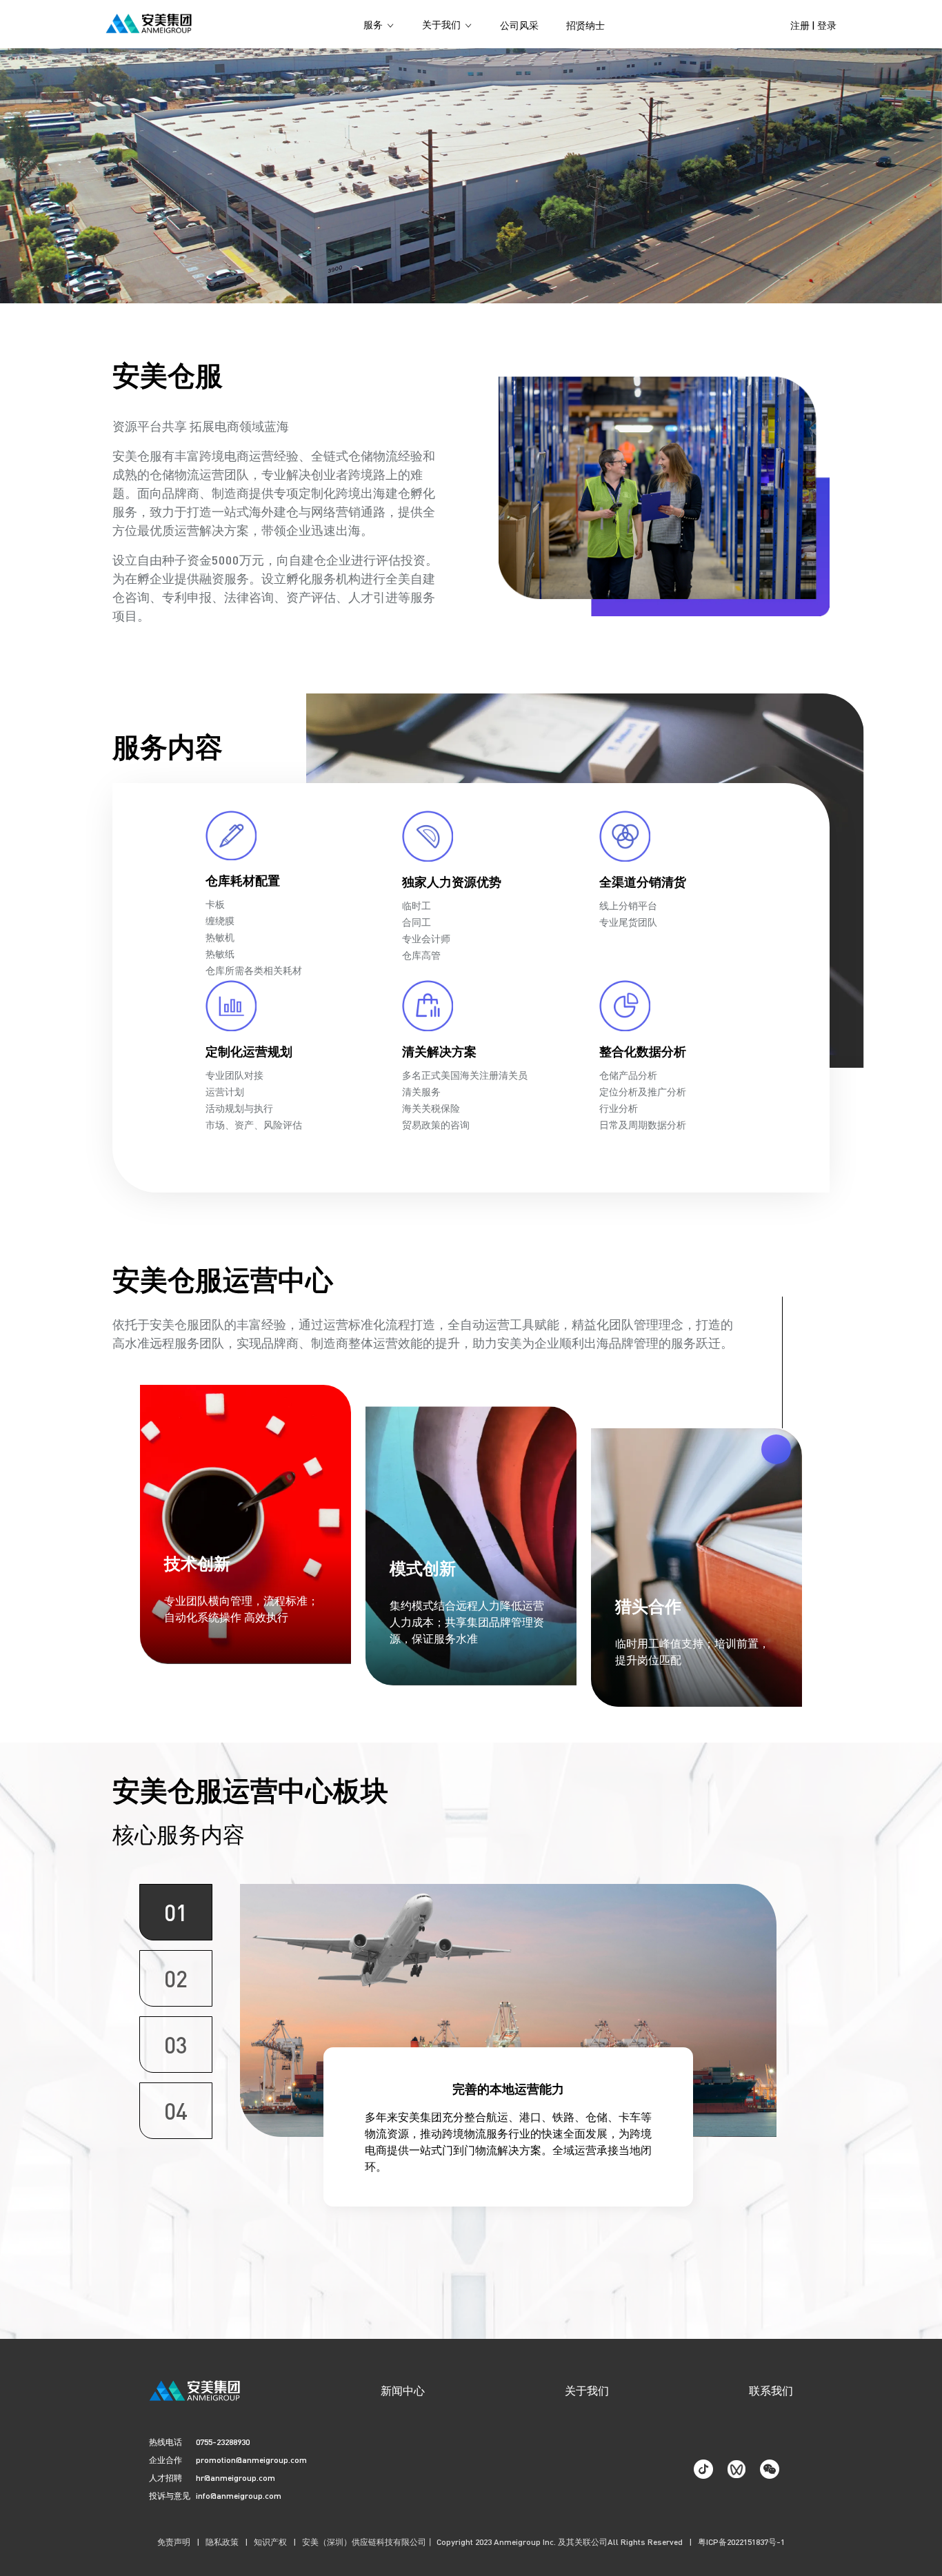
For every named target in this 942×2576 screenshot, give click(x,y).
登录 (827, 25)
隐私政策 (222, 2542)
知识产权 (270, 2542)
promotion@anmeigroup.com (251, 2460)
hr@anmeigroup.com (235, 2478)
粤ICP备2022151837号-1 (741, 2542)
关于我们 (587, 2390)
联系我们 (771, 2390)
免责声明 (174, 2542)
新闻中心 (403, 2390)
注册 (800, 25)
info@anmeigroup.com (239, 2496)
